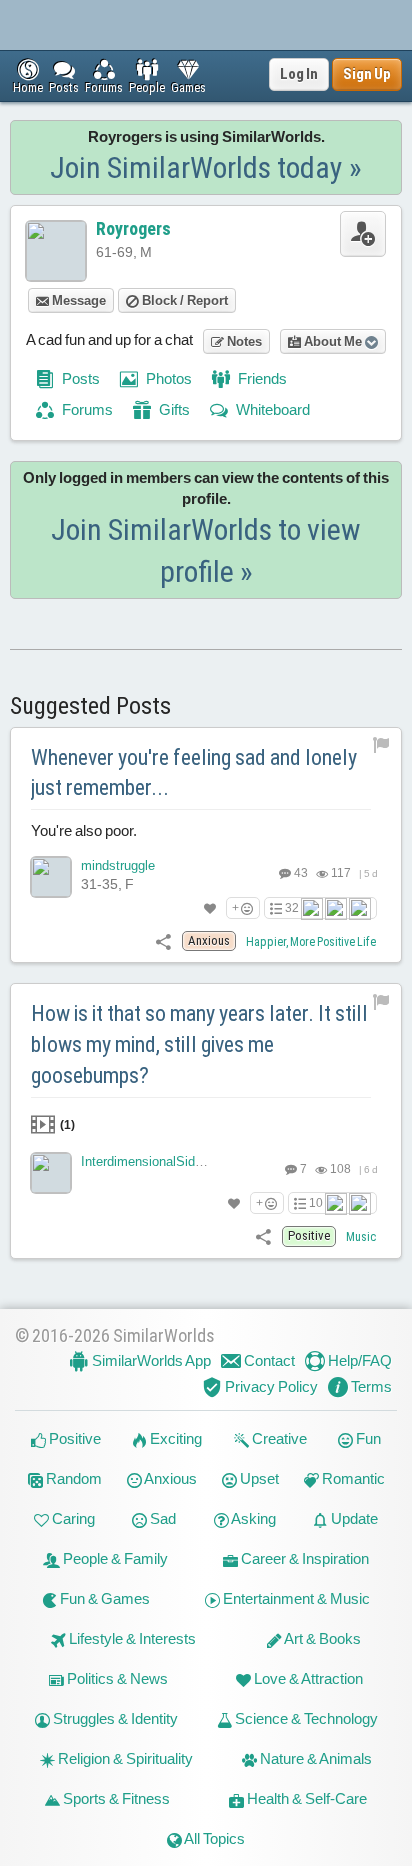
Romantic (352, 1478)
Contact (268, 1360)
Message (77, 300)
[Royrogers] (56, 251)
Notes (243, 341)
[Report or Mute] (381, 745)
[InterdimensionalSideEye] (51, 1173)
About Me (333, 341)
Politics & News (116, 1678)
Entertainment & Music (295, 1598)
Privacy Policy (270, 1386)
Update (353, 1518)
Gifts (173, 409)
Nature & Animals (314, 1758)
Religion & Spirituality (124, 1758)
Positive (73, 1438)
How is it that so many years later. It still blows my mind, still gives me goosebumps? (199, 1044)
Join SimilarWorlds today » (206, 167)
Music (361, 1237)
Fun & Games (103, 1598)
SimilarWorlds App (150, 1360)
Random (72, 1478)
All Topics (213, 1838)
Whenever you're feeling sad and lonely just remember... (194, 773)
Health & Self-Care (305, 1798)
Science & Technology (305, 1718)
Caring (72, 1518)
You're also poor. (84, 830)
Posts (79, 378)
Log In (299, 74)
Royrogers (133, 228)
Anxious (169, 1478)
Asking (252, 1518)
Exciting (174, 1438)
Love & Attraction (307, 1678)
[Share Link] (163, 940)
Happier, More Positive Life (311, 942)
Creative (278, 1438)
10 (316, 1203)
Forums (86, 409)
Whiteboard (271, 409)
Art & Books (321, 1638)
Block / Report (183, 300)
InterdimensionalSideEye (153, 1161)
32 (292, 908)
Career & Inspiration (303, 1558)
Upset (258, 1478)
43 (300, 873)
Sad (161, 1518)
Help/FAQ (358, 1360)
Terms (370, 1386)
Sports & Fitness (115, 1798)
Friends (261, 378)
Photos (167, 378)
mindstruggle (118, 865)
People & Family (114, 1558)
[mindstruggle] (51, 877)
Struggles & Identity (114, 1718)
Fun (367, 1438)
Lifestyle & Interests (131, 1638)
